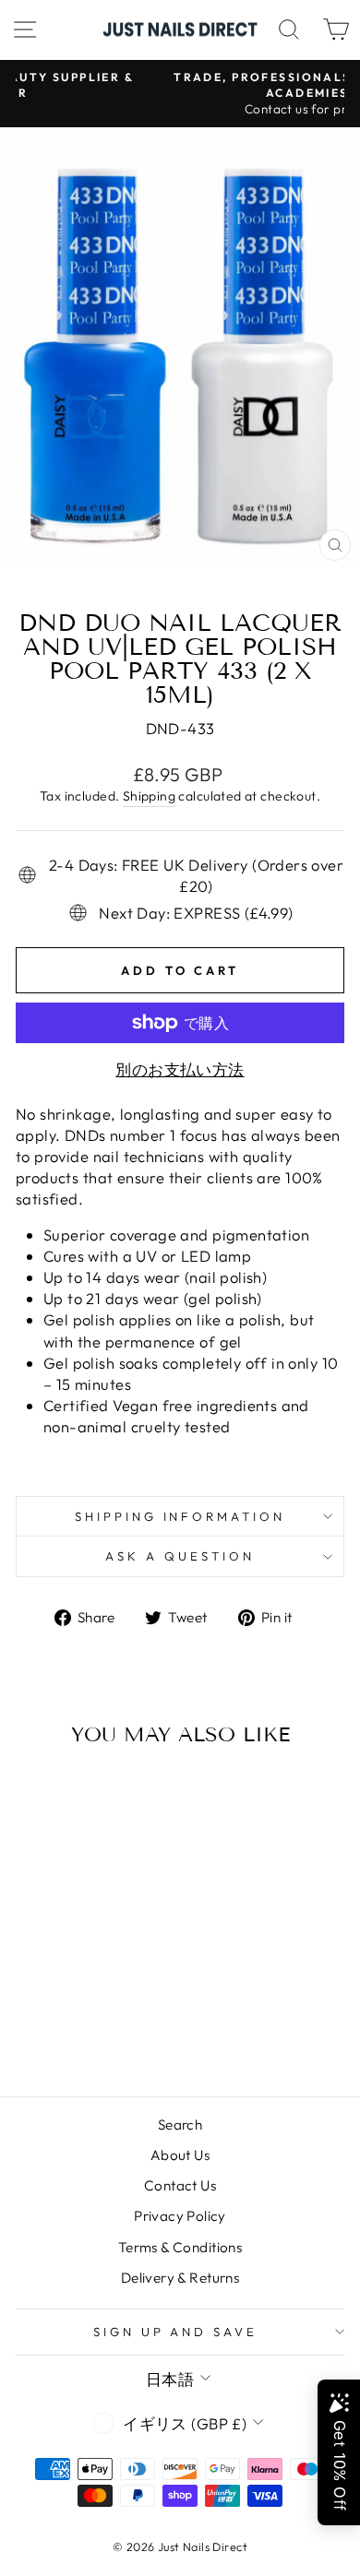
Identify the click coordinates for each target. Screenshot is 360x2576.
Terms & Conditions (180, 2247)
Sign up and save (176, 2332)
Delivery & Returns (180, 2278)
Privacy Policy (180, 2216)
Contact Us (180, 2185)
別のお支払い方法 (180, 1069)
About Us (180, 2155)
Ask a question (180, 1556)
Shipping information (180, 1516)
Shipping (149, 796)
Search (180, 2125)
